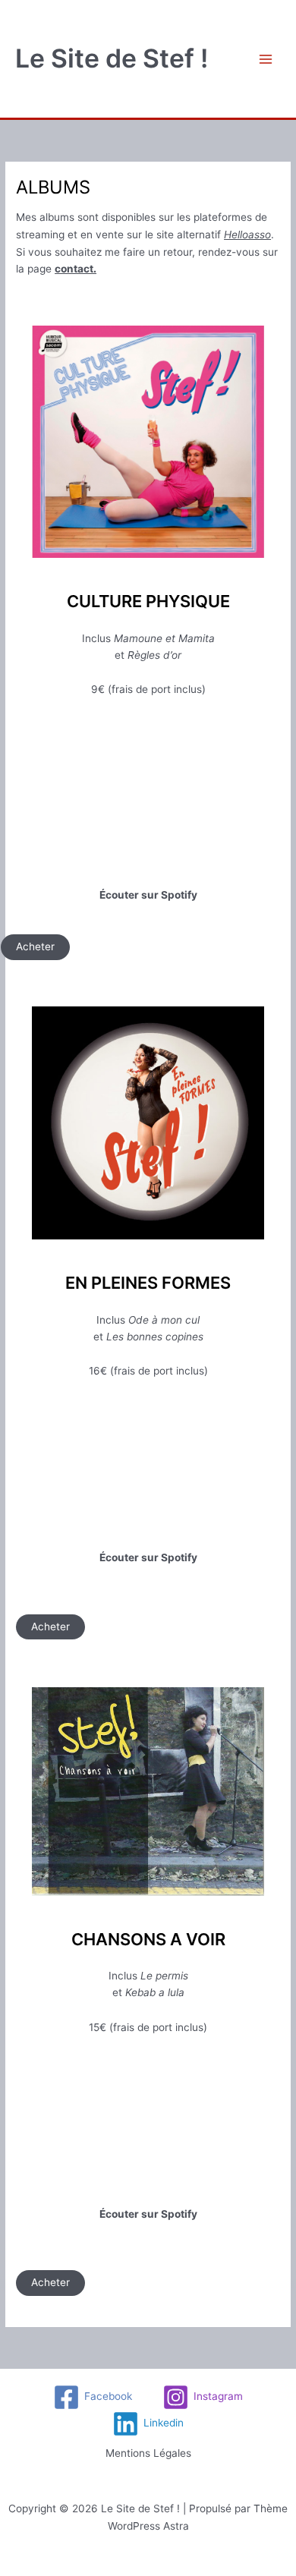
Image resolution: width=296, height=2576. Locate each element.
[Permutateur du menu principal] (266, 59)
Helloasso (247, 235)
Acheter (35, 946)
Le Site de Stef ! (112, 58)
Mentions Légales (148, 2453)
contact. (76, 269)
